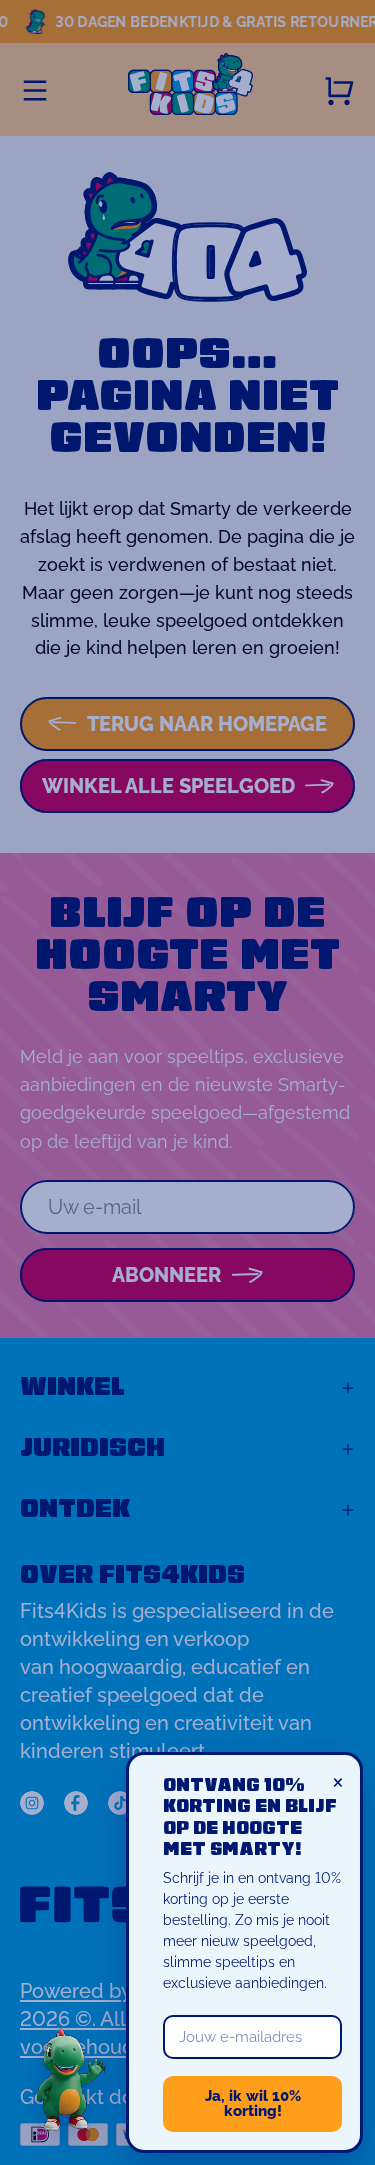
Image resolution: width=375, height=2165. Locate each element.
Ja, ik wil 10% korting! (253, 2103)
